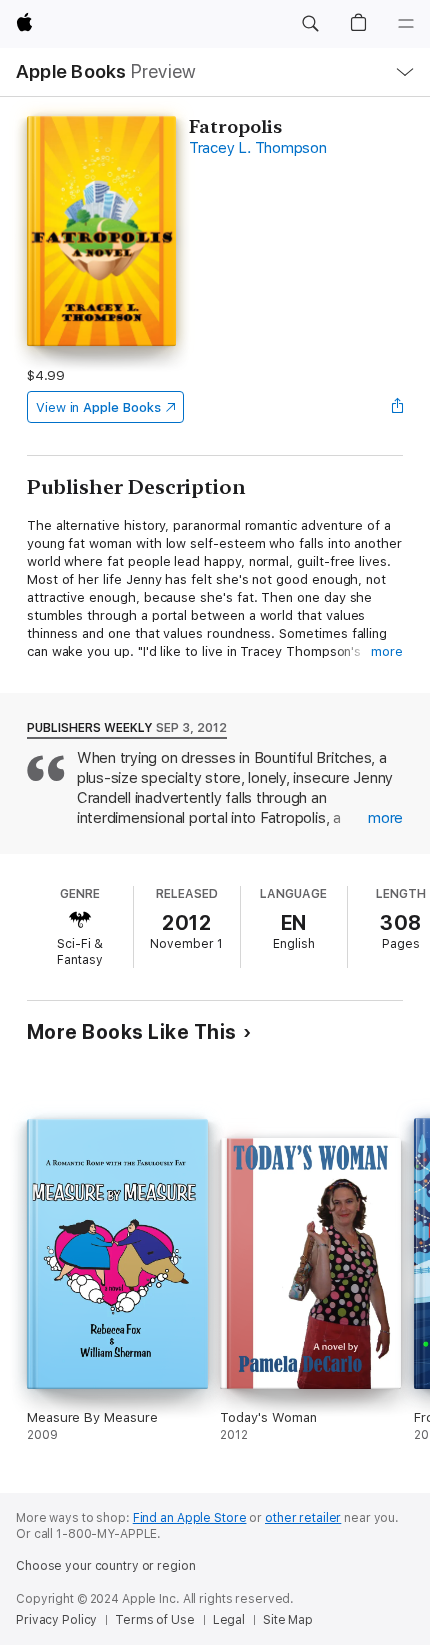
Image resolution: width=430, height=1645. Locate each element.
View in (98, 407)
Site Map (288, 1620)
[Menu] (406, 24)
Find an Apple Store (190, 1518)
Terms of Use (155, 1620)
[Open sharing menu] (397, 407)
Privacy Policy (56, 1620)
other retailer (303, 1518)
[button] (310, 24)
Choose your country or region (106, 1566)
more (387, 651)
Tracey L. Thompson (258, 148)
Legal (229, 1620)
